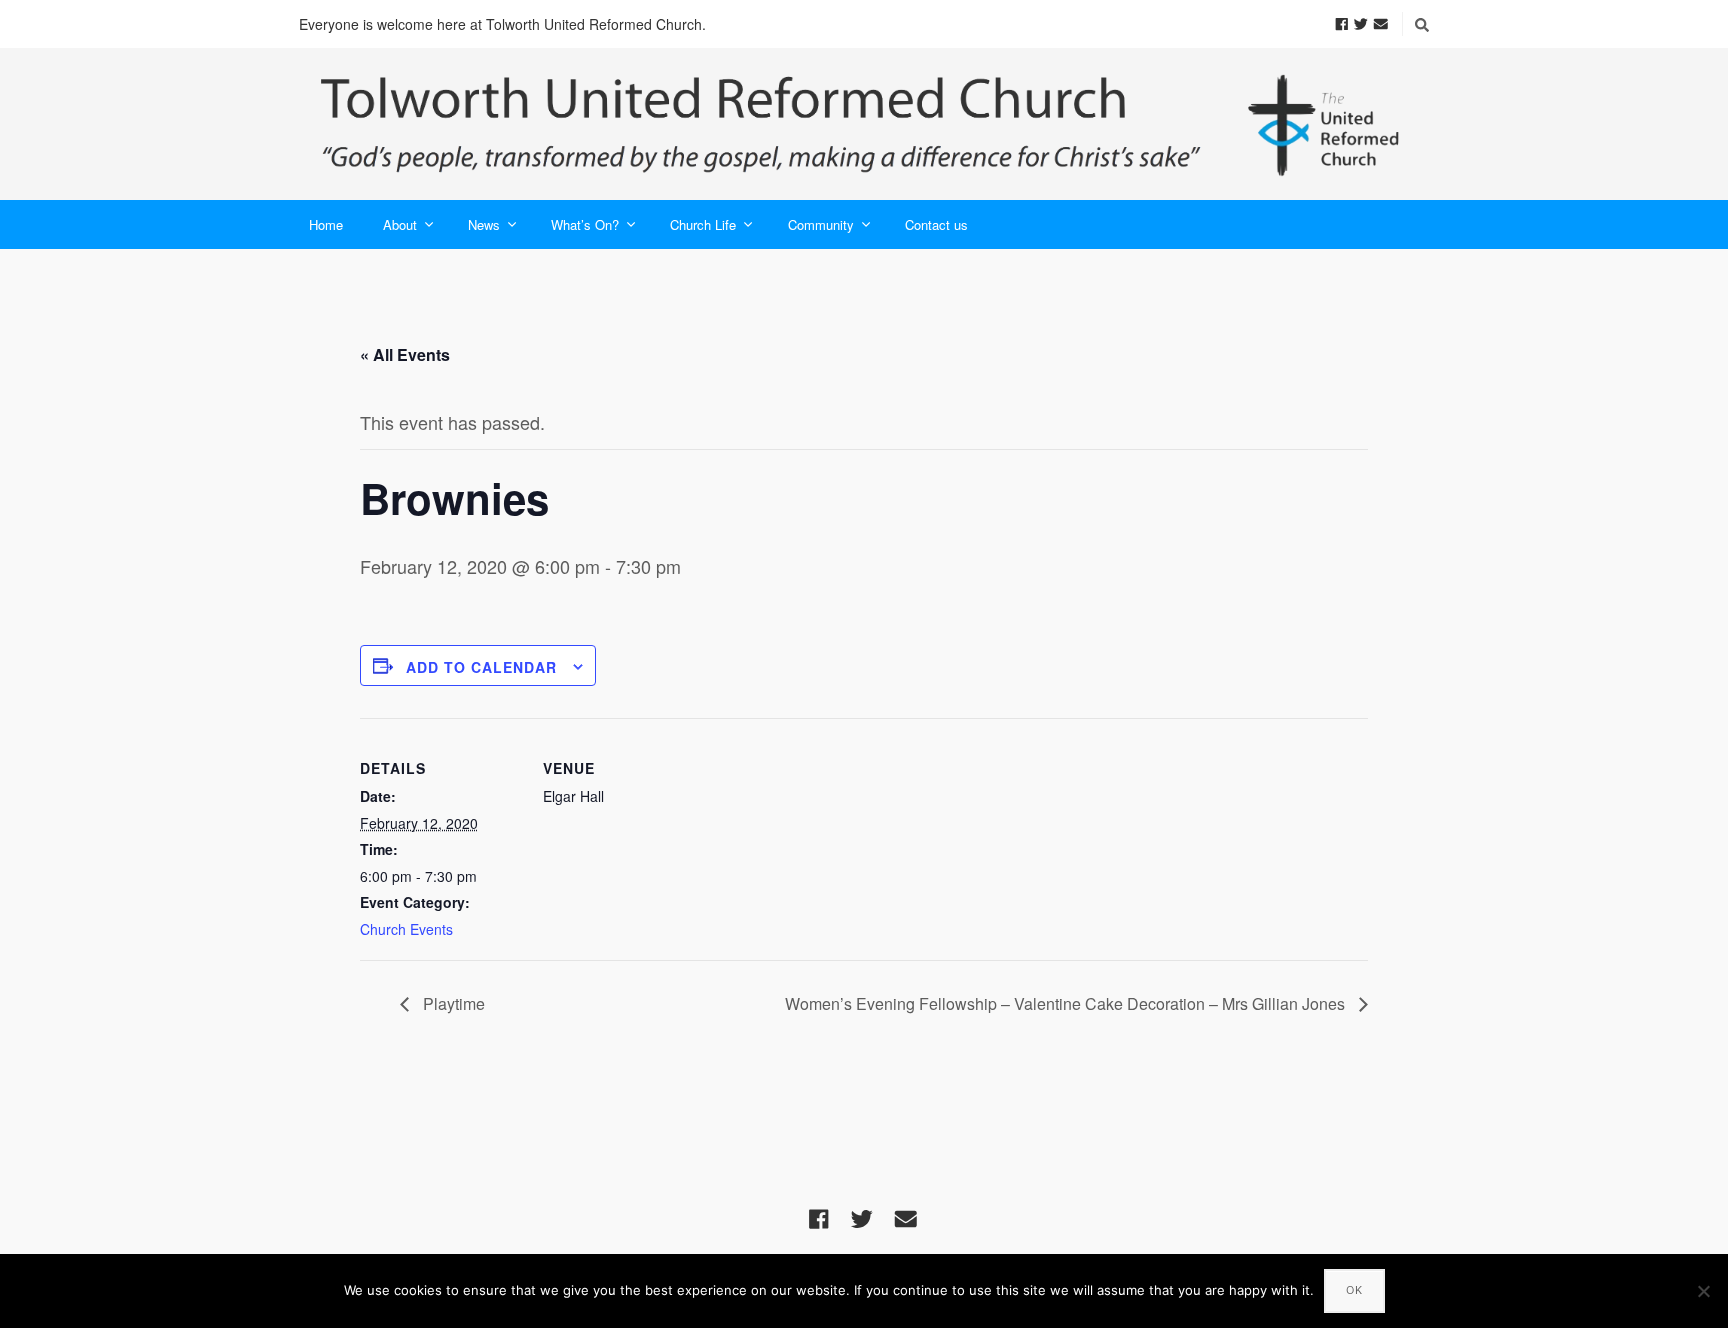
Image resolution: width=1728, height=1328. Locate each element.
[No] (1703, 1291)
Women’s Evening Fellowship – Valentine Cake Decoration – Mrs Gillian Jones (1067, 1003)
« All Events (405, 354)
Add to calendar (481, 667)
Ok (1354, 1290)
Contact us (936, 224)
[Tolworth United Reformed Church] (864, 124)
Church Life (703, 224)
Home (326, 224)
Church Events (406, 929)
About (400, 224)
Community (821, 224)
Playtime (452, 1003)
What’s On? (585, 224)
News (484, 224)
